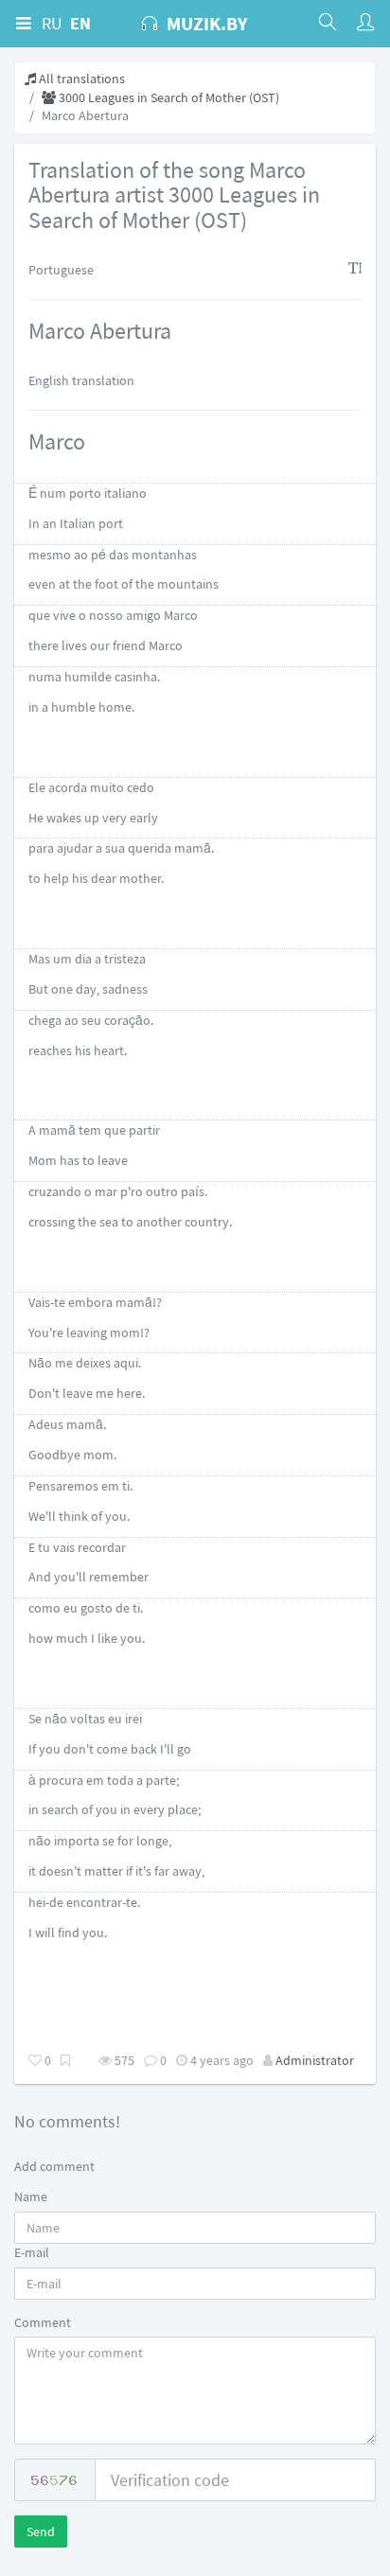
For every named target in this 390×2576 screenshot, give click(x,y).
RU (52, 23)
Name (31, 2197)
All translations (80, 79)
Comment (43, 2322)
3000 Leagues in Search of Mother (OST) (168, 97)
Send (41, 2532)
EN (80, 23)
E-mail (32, 2252)
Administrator (315, 2060)
